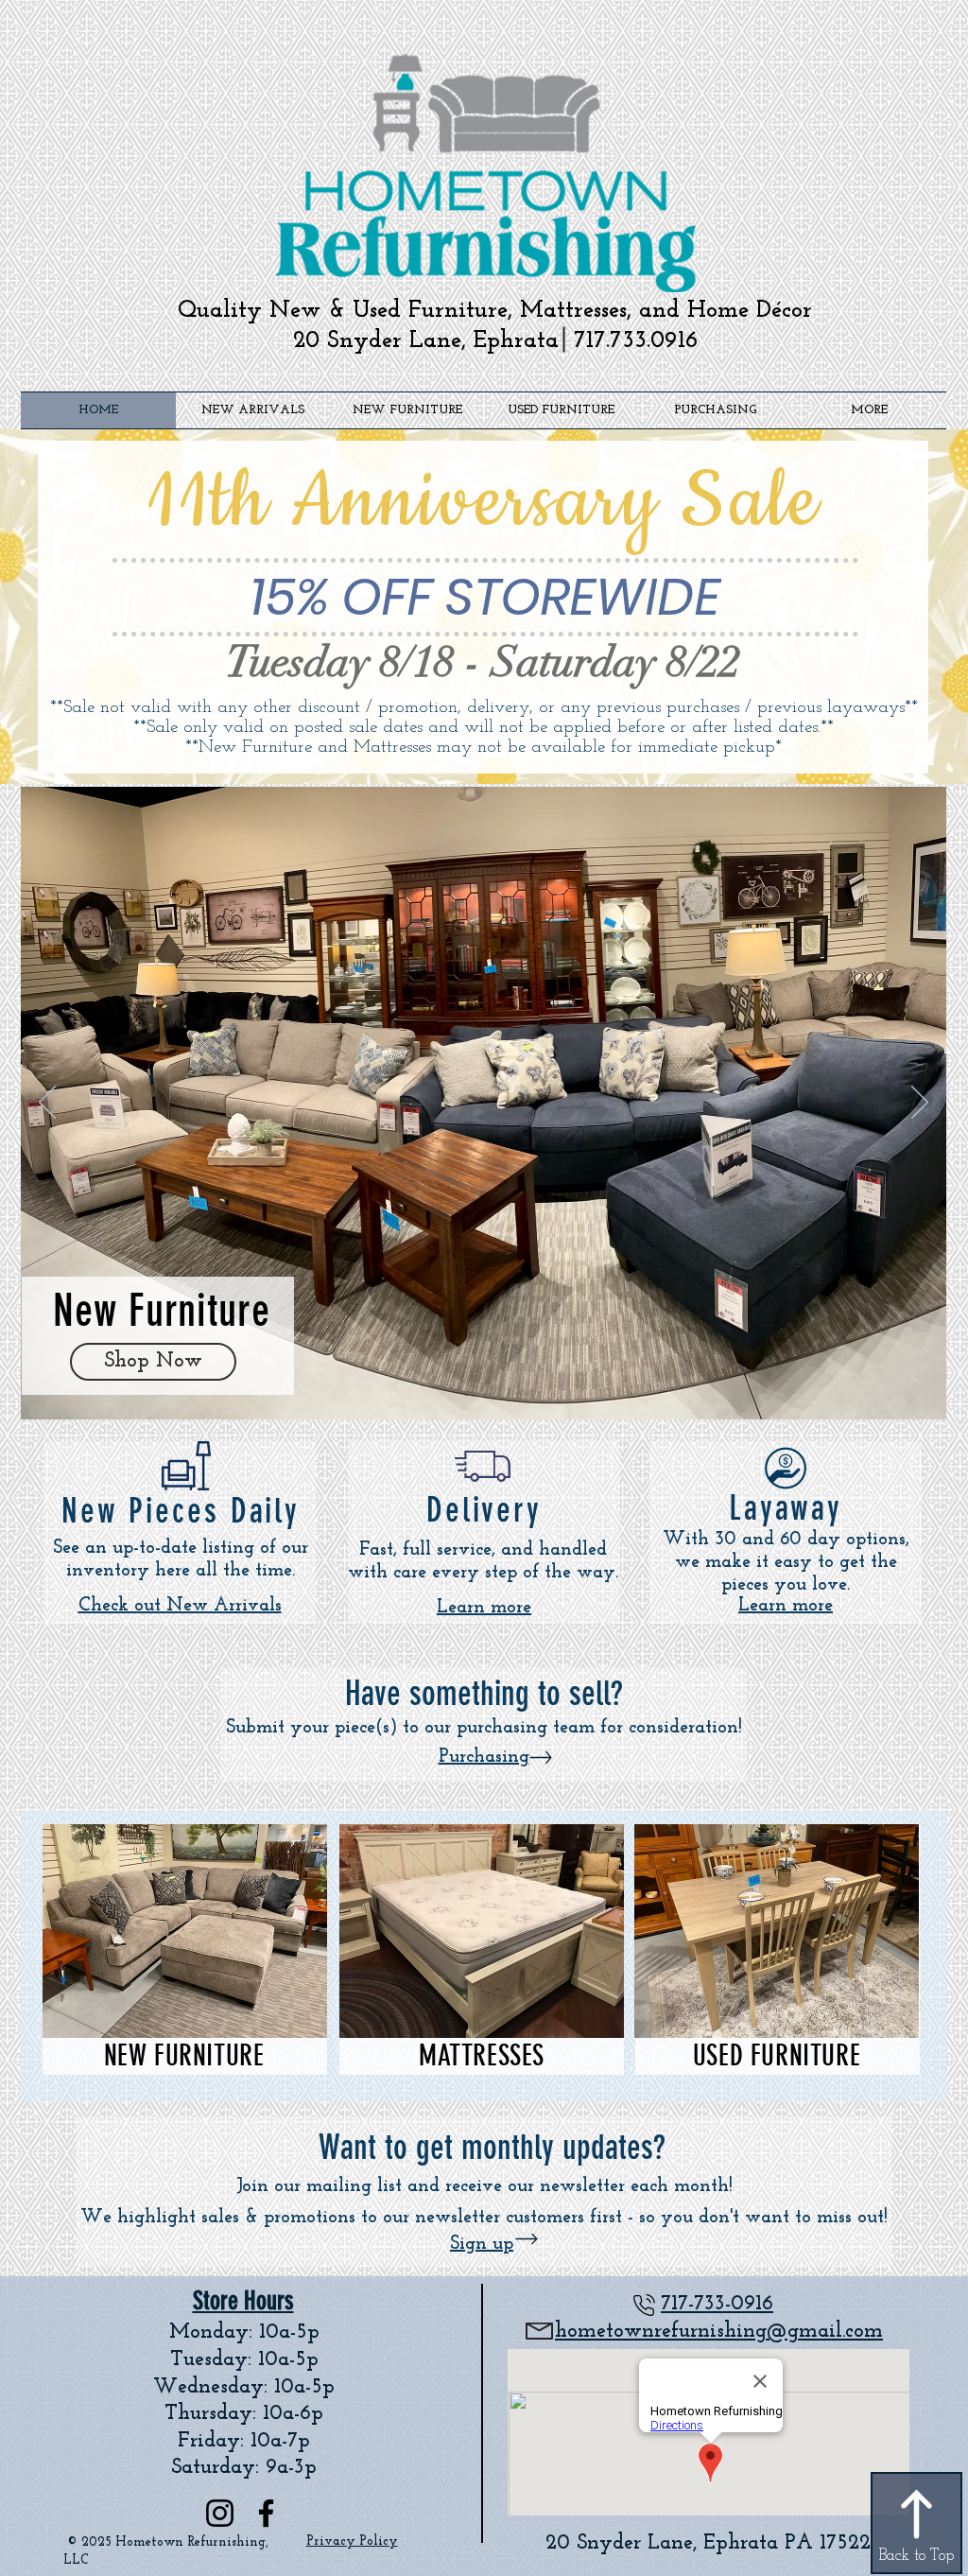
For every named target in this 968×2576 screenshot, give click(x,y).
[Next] (920, 1104)
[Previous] (47, 1104)
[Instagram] (220, 2513)
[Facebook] (266, 2513)
